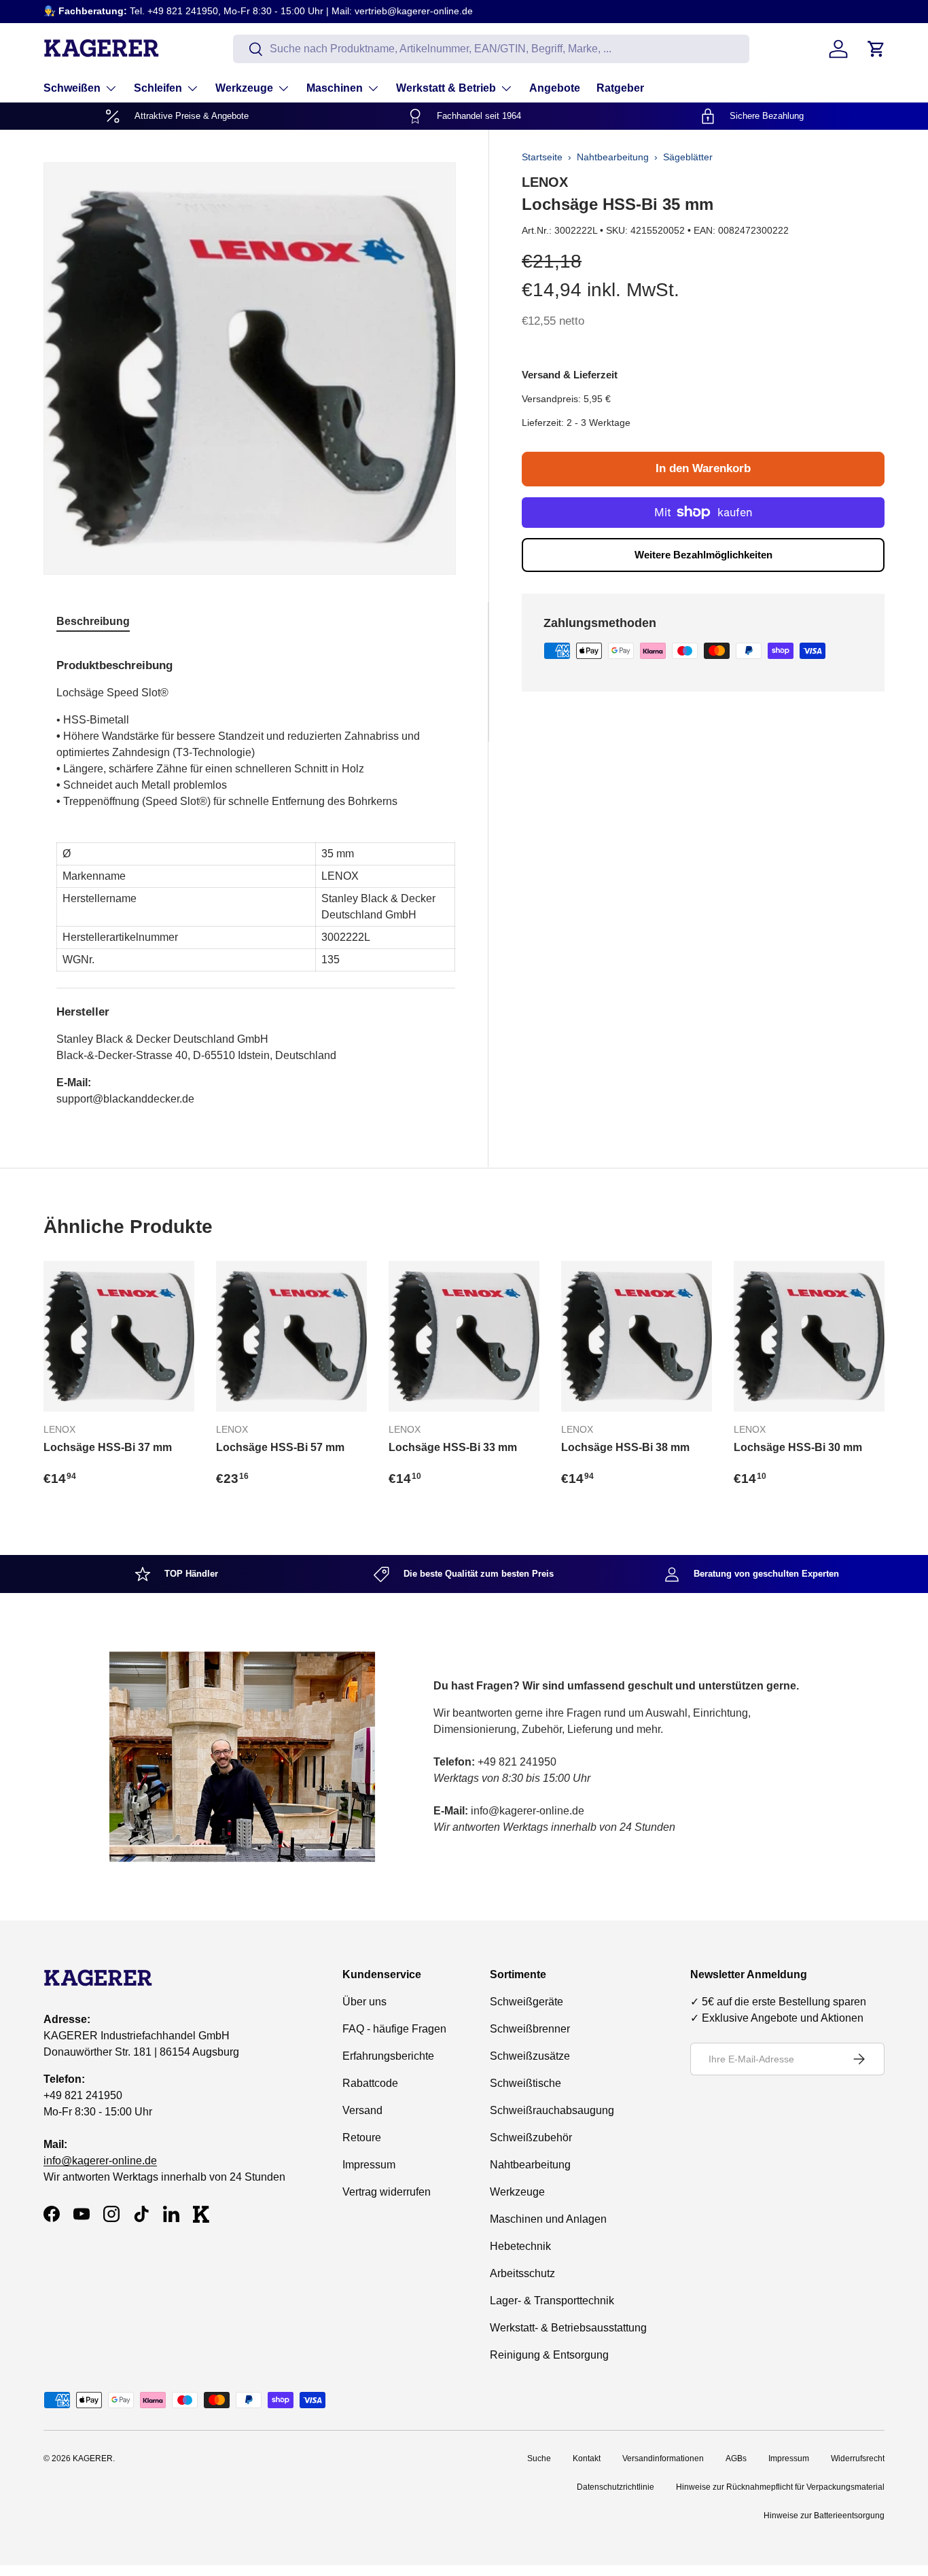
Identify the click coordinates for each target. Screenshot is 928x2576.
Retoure (362, 2137)
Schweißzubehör (531, 2137)
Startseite (542, 157)
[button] (876, 49)
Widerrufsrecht (858, 2458)
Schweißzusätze (530, 2056)
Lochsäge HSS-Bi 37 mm (108, 1447)
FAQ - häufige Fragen (394, 2029)
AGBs (736, 2458)
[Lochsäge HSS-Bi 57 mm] (291, 1336)
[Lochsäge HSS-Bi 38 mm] (637, 1336)
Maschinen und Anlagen (548, 2219)
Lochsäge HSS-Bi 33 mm (453, 1447)
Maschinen (335, 88)
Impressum (369, 2165)
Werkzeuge (244, 88)
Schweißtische (525, 2083)
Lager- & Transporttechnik (552, 2301)
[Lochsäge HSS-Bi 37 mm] (119, 1336)
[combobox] (491, 49)
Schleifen (158, 88)
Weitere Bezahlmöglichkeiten (703, 555)
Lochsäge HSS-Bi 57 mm (280, 1447)
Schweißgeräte (527, 2002)
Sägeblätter (688, 157)
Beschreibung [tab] (93, 621)
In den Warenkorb (703, 468)
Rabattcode (370, 2083)
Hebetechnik (520, 2246)
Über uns (364, 2002)
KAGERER (93, 2458)
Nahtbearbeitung (613, 157)
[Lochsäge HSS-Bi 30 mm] (809, 1336)
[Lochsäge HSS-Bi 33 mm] (464, 1336)
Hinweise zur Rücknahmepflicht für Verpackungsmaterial (780, 2487)
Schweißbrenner (530, 2029)
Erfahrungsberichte (388, 2056)
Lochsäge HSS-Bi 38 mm (625, 1447)
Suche (539, 2458)
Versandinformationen (663, 2458)
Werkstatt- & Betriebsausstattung (568, 2328)
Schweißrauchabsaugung (552, 2110)
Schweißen (72, 88)
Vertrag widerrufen (387, 2192)
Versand (362, 2110)
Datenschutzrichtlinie (615, 2487)
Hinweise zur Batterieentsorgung (824, 2516)
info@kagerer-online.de (100, 2161)
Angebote (555, 88)
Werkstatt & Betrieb (446, 88)
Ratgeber (620, 88)
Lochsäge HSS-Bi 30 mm (798, 1447)
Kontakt (587, 2458)
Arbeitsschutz (522, 2273)
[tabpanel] (256, 877)
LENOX (545, 182)
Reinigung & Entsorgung (549, 2355)
